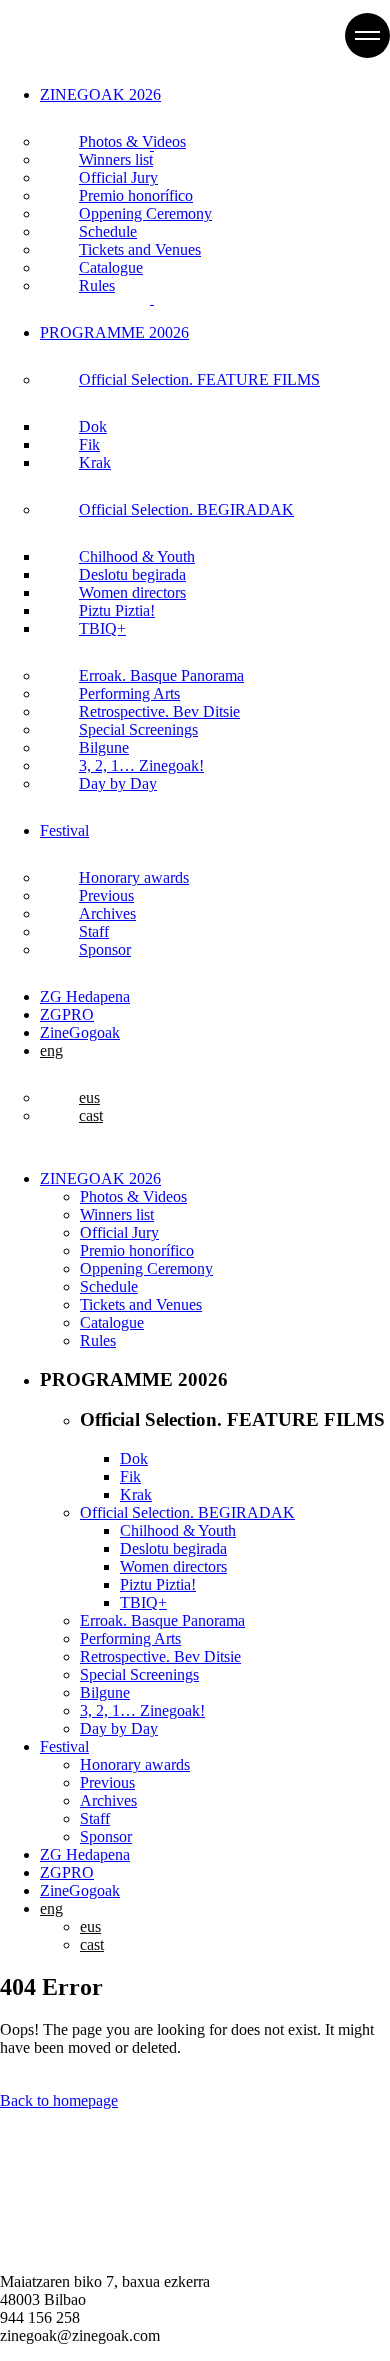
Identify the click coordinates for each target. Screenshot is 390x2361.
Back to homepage (59, 2100)
